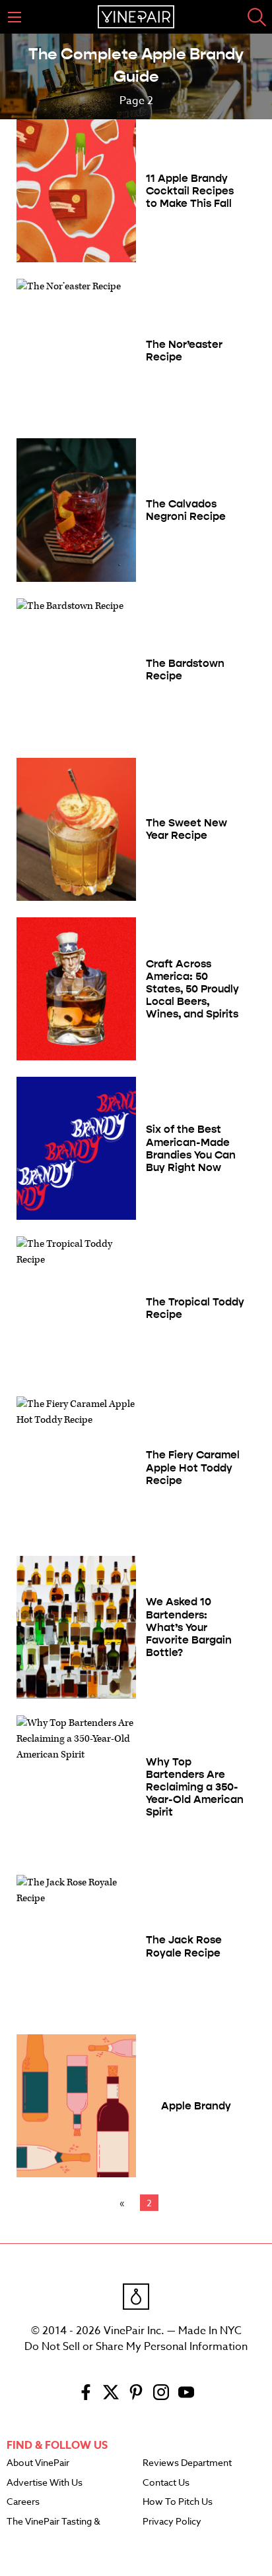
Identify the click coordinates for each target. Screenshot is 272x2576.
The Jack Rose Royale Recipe (184, 1946)
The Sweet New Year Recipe (187, 829)
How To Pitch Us (178, 2502)
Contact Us (166, 2483)
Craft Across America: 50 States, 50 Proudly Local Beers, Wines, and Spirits (192, 989)
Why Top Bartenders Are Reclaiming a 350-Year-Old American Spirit (195, 1787)
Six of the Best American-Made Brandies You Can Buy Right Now (191, 1148)
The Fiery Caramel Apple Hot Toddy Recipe (193, 1467)
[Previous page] (125, 2203)
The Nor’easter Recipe (184, 351)
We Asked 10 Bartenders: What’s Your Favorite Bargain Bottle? (189, 1627)
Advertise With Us (45, 2483)
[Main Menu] (15, 17)
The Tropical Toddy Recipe (195, 1308)
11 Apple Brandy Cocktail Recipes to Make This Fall (190, 191)
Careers (23, 2502)
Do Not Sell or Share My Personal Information (136, 2347)
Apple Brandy (196, 2106)
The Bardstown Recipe (185, 670)
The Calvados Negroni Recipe (186, 510)
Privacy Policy (172, 2522)
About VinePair (38, 2463)
